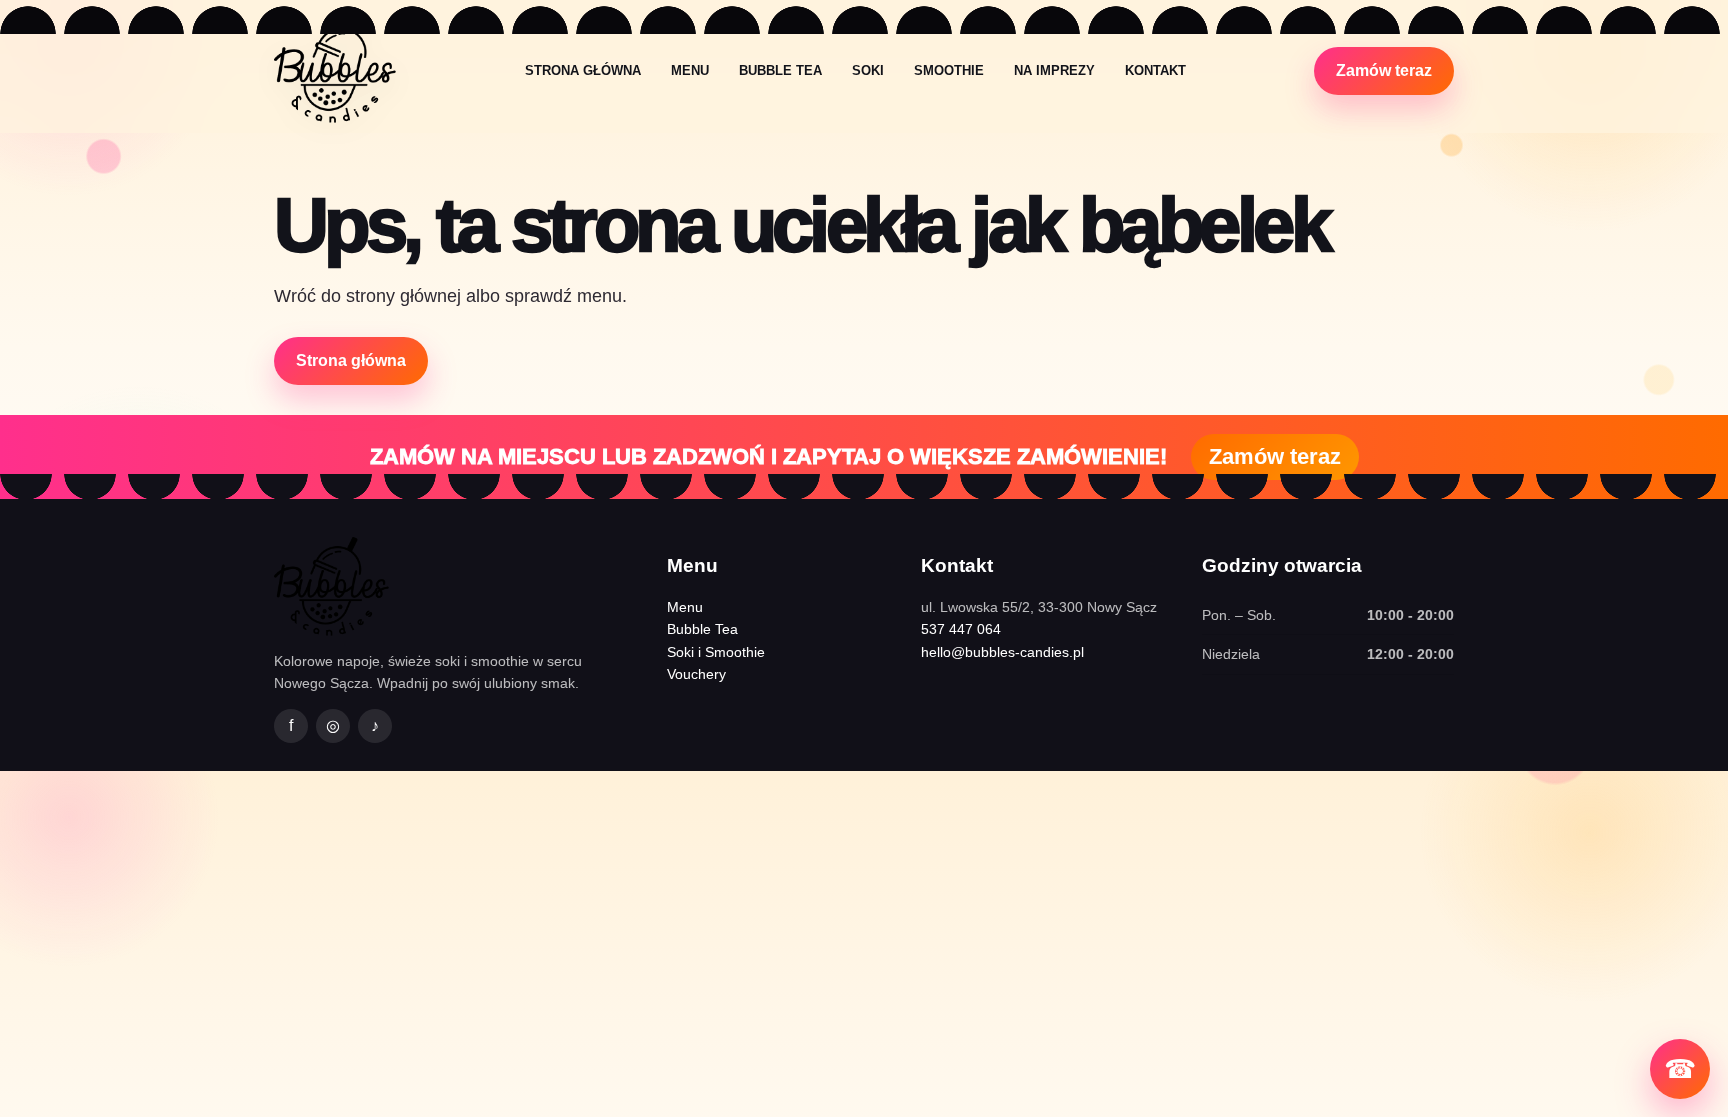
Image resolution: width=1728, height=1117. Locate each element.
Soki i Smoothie (716, 652)
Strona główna (583, 70)
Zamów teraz (1384, 70)
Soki (868, 70)
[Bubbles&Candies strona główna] (335, 70)
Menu (690, 70)
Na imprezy (1054, 70)
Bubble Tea (780, 70)
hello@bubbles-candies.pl (1002, 652)
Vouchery (696, 674)
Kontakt (1155, 70)
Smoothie (949, 70)
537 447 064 (961, 629)
